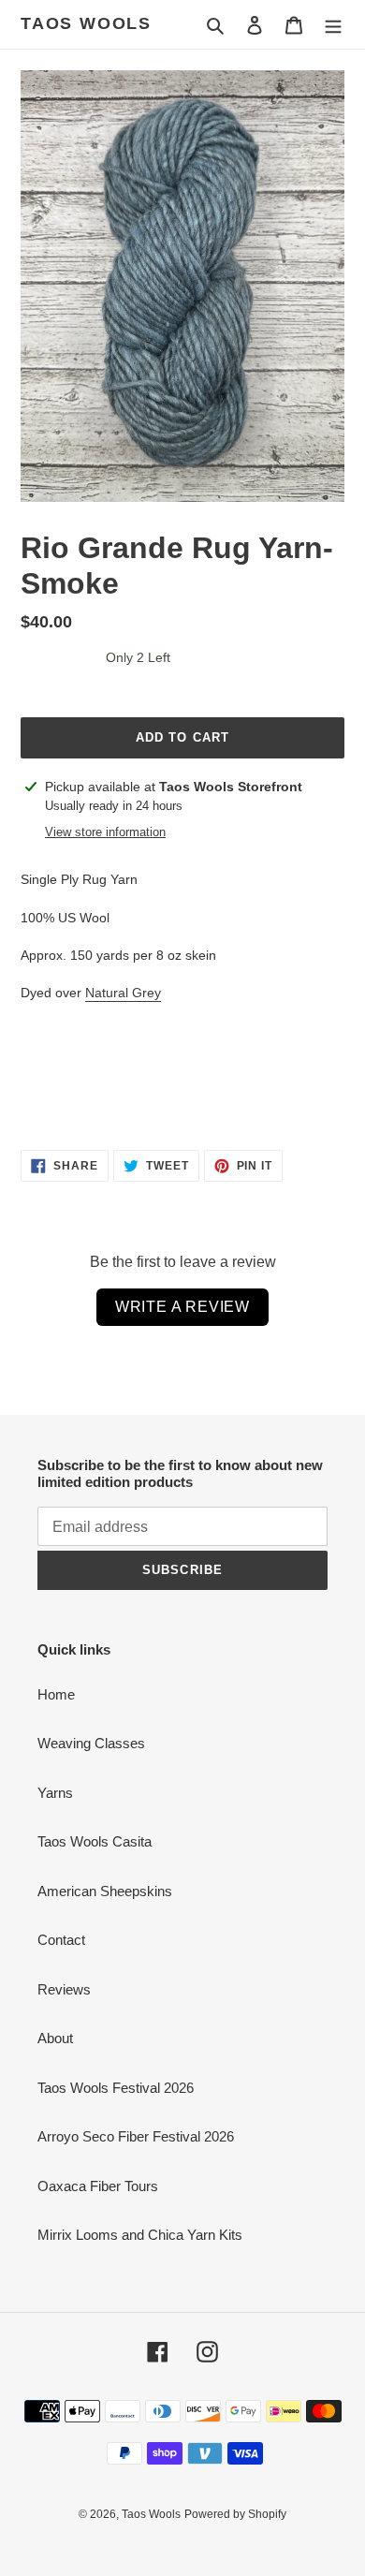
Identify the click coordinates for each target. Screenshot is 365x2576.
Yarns (55, 1793)
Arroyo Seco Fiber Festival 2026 (136, 2136)
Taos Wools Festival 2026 (116, 2088)
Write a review (182, 1307)
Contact (61, 1940)
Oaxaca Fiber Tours (98, 2186)
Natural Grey (123, 993)
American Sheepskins (105, 1891)
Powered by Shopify (235, 2514)
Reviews (64, 1989)
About (55, 2038)
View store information (105, 832)
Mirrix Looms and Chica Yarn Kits (140, 2235)
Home (56, 1694)
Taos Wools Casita (95, 1841)
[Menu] (333, 25)
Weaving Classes (91, 1743)
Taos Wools (86, 23)
